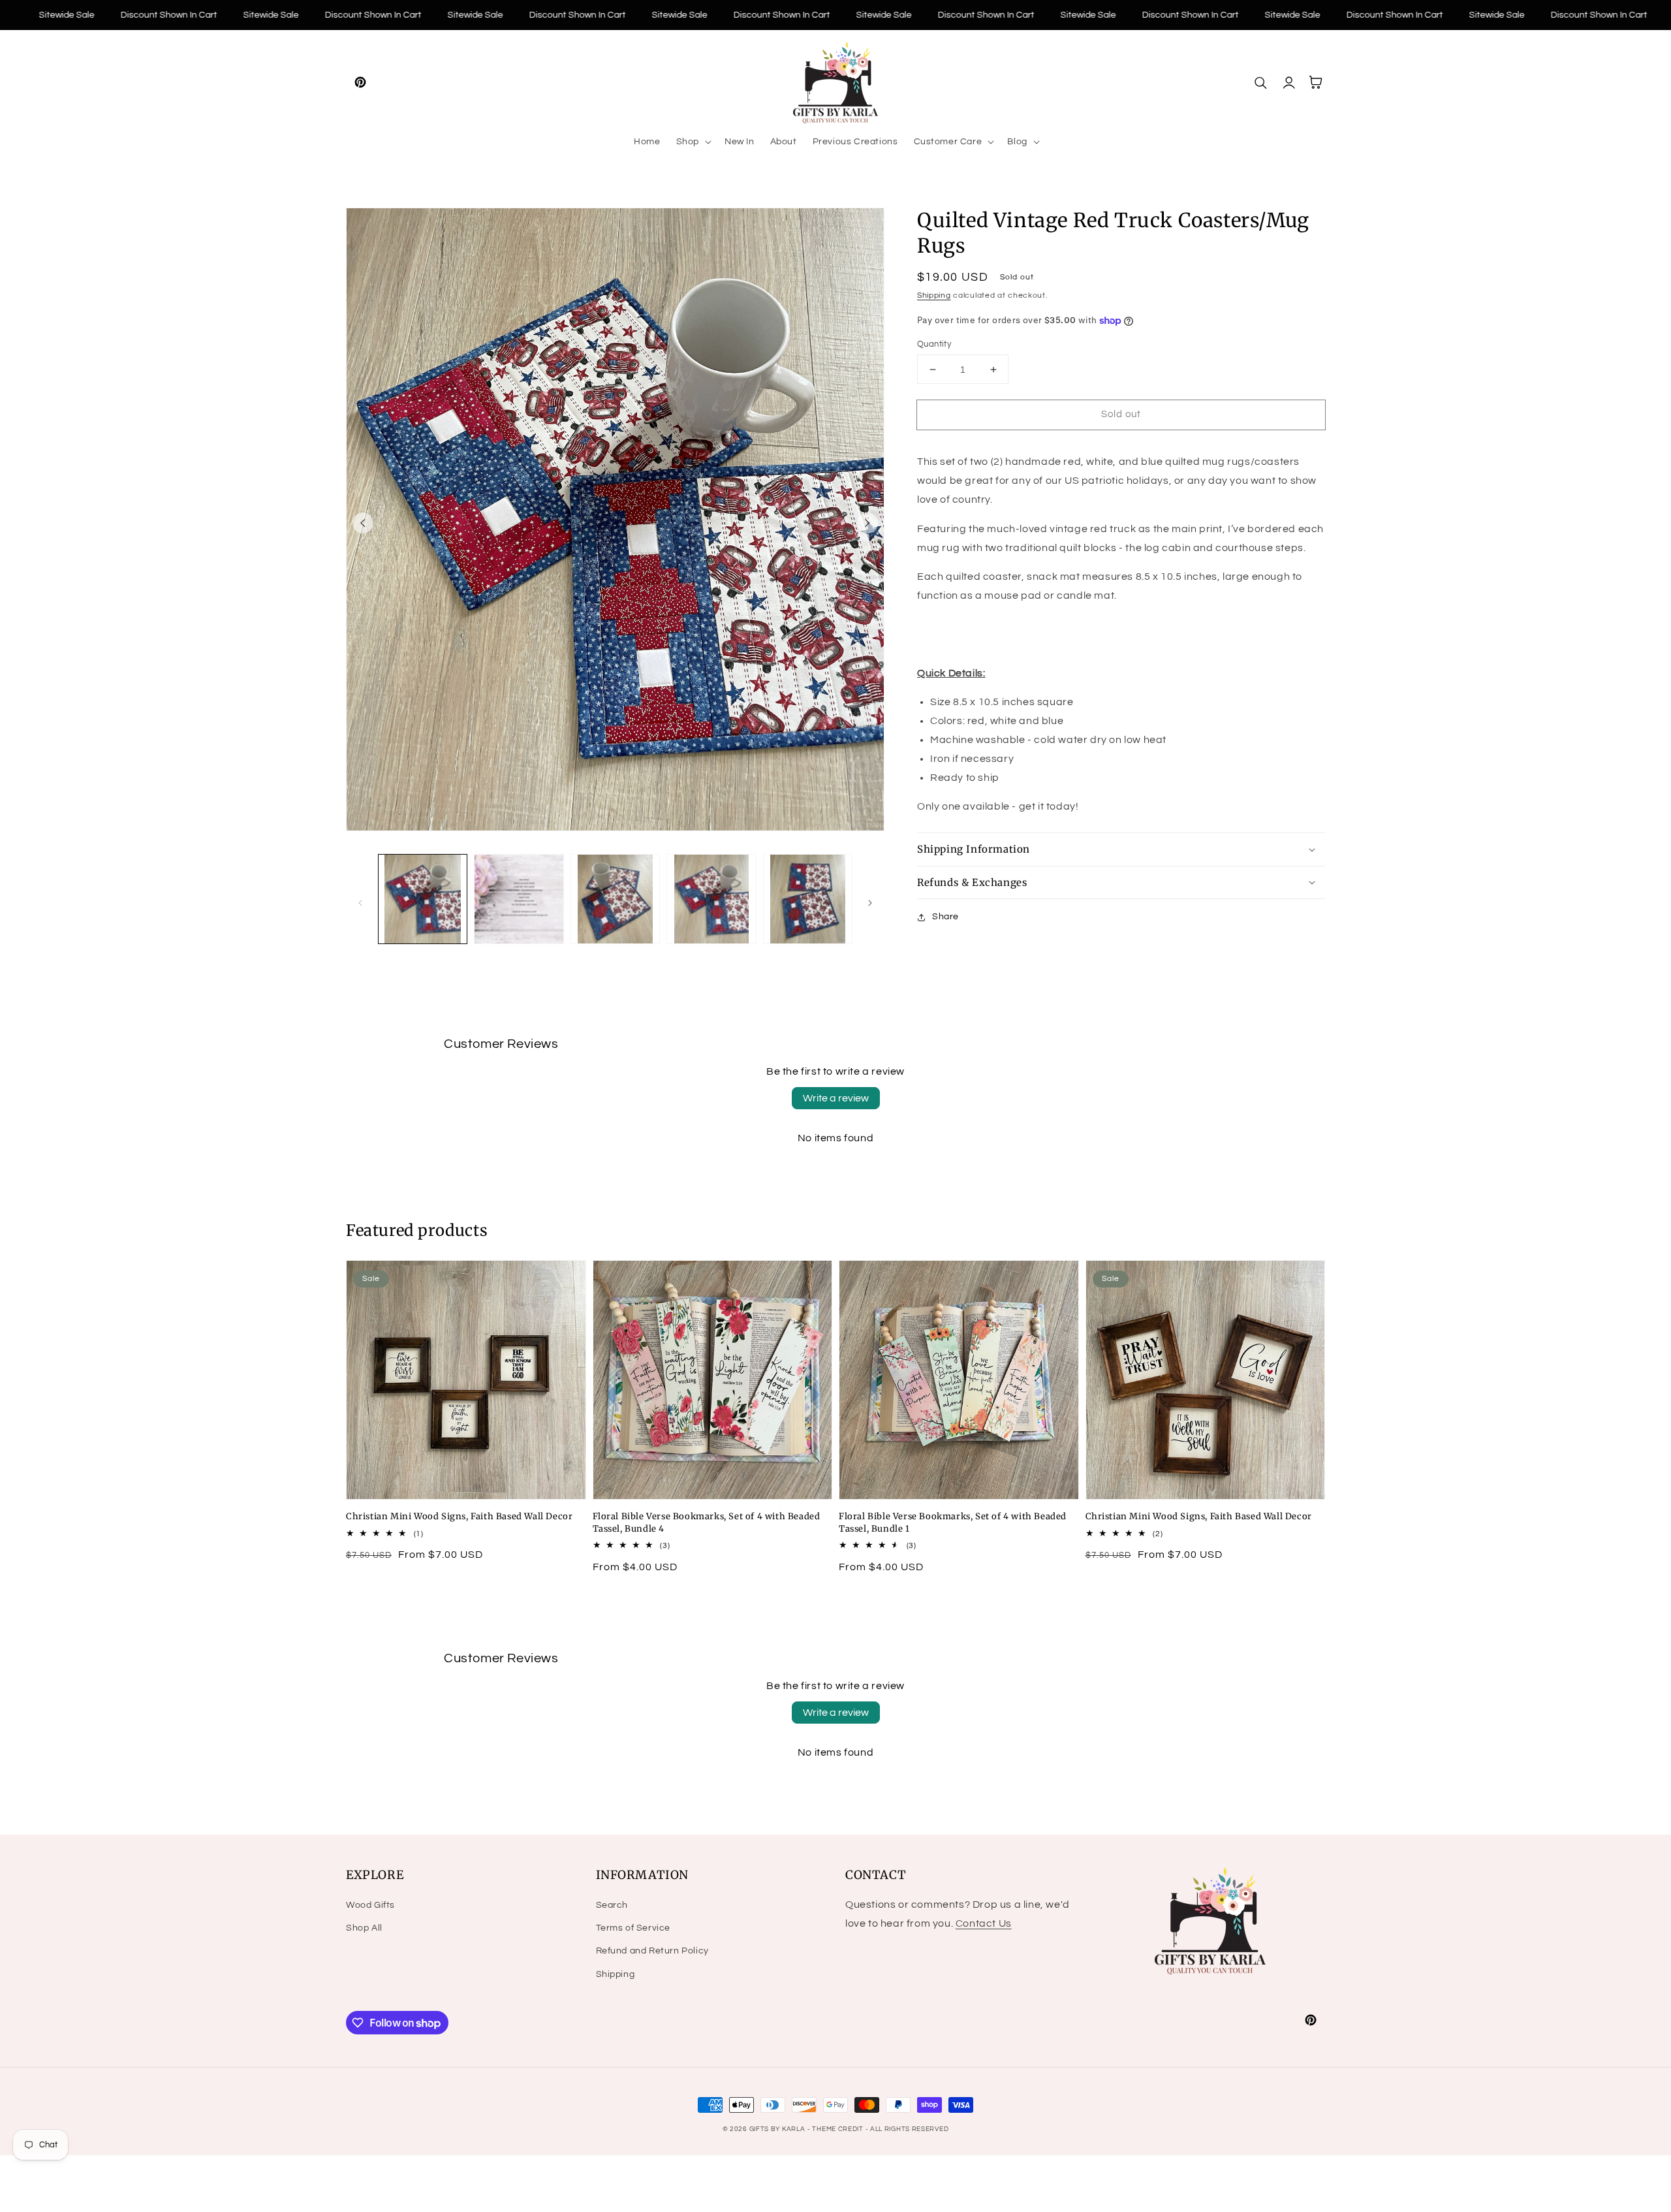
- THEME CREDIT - (839, 2129)
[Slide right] (867, 523)
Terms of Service (633, 1928)
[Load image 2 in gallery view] (519, 899)
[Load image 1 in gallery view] (423, 899)
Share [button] (945, 917)
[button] (693, 142)
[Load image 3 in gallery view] (615, 899)
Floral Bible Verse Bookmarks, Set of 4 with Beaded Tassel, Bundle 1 (953, 1522)
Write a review (836, 1098)
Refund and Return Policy (652, 1951)
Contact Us (984, 1923)
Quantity (934, 344)
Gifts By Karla (777, 2129)
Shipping (934, 295)
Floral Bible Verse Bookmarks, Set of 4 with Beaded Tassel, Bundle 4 (707, 1522)
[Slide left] (363, 523)
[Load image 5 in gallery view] (808, 899)
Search (612, 1905)
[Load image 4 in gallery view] (711, 899)
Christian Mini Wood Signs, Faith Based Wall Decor (459, 1516)
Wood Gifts (370, 1905)
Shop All (364, 1928)
